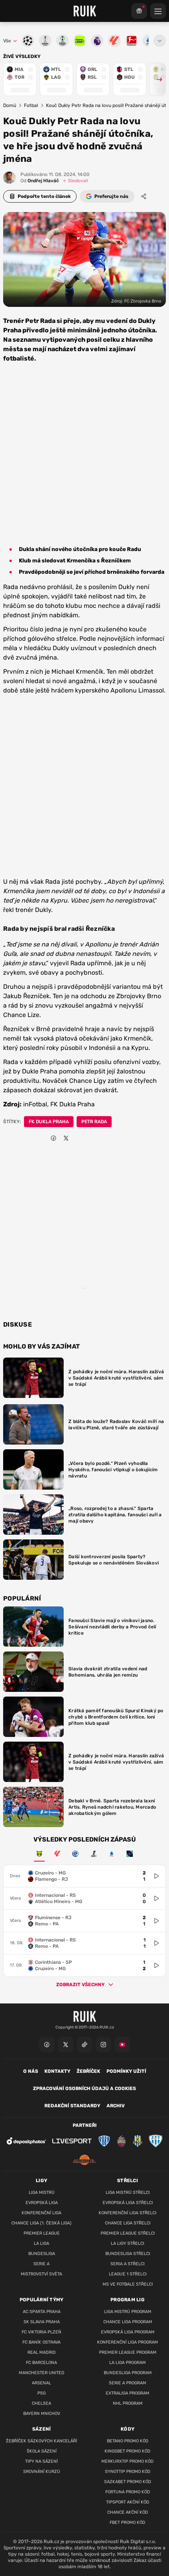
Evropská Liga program (128, 2332)
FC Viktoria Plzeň (41, 2332)
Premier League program (128, 2352)
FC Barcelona (41, 2363)
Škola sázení (42, 2451)
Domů (10, 105)
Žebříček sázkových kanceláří (41, 2441)
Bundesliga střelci (128, 2254)
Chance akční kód (128, 2512)
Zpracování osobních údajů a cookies (84, 2088)
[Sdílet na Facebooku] (53, 1138)
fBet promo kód (128, 2523)
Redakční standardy (72, 2106)
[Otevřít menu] (160, 41)
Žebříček (88, 2071)
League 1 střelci (128, 2274)
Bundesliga (42, 2254)
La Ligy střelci (128, 2243)
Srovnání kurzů (42, 2472)
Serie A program (128, 2383)
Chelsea (41, 2403)
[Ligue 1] (94, 1854)
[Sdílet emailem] (79, 1138)
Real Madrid (42, 2352)
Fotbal (31, 105)
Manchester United (42, 2373)
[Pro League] (130, 1854)
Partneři (85, 2125)
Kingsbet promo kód (128, 2451)
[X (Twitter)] (66, 2045)
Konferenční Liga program (128, 2342)
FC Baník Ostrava (41, 2342)
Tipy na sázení (41, 2461)
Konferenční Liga (41, 2213)
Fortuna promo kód (128, 2492)
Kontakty (57, 2071)
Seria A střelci (128, 2264)
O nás (31, 2071)
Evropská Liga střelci (128, 2203)
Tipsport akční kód (128, 2502)
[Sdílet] (144, 196)
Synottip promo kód (128, 2472)
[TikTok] (84, 2045)
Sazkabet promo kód (128, 2482)
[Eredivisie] (75, 1854)
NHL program (128, 2403)
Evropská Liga (42, 2203)
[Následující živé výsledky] (156, 79)
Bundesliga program (128, 2373)
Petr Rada (94, 1122)
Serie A (41, 2264)
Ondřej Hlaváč (40, 181)
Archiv (116, 2106)
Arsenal (41, 2383)
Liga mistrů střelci (128, 2193)
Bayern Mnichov (42, 2414)
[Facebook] (47, 2045)
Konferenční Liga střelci (128, 2213)
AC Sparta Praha (42, 2312)
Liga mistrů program (128, 2312)
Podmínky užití (126, 2071)
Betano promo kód (128, 2441)
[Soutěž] (139, 11)
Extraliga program (128, 2393)
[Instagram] (103, 2045)
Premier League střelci (128, 2233)
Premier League (42, 2233)
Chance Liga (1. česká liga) (41, 2223)
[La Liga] (57, 1854)
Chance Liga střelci (128, 2223)
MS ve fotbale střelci (128, 2284)
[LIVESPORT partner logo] (72, 2141)
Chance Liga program (128, 2322)
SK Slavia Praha (42, 2322)
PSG (41, 2393)
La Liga (41, 2243)
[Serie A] (112, 1854)
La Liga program (128, 2363)
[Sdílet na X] (66, 1138)
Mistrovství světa (41, 2274)
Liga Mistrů (42, 2193)
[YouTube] (122, 2045)
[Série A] (39, 1854)
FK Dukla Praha (49, 1122)
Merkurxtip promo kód (128, 2461)
